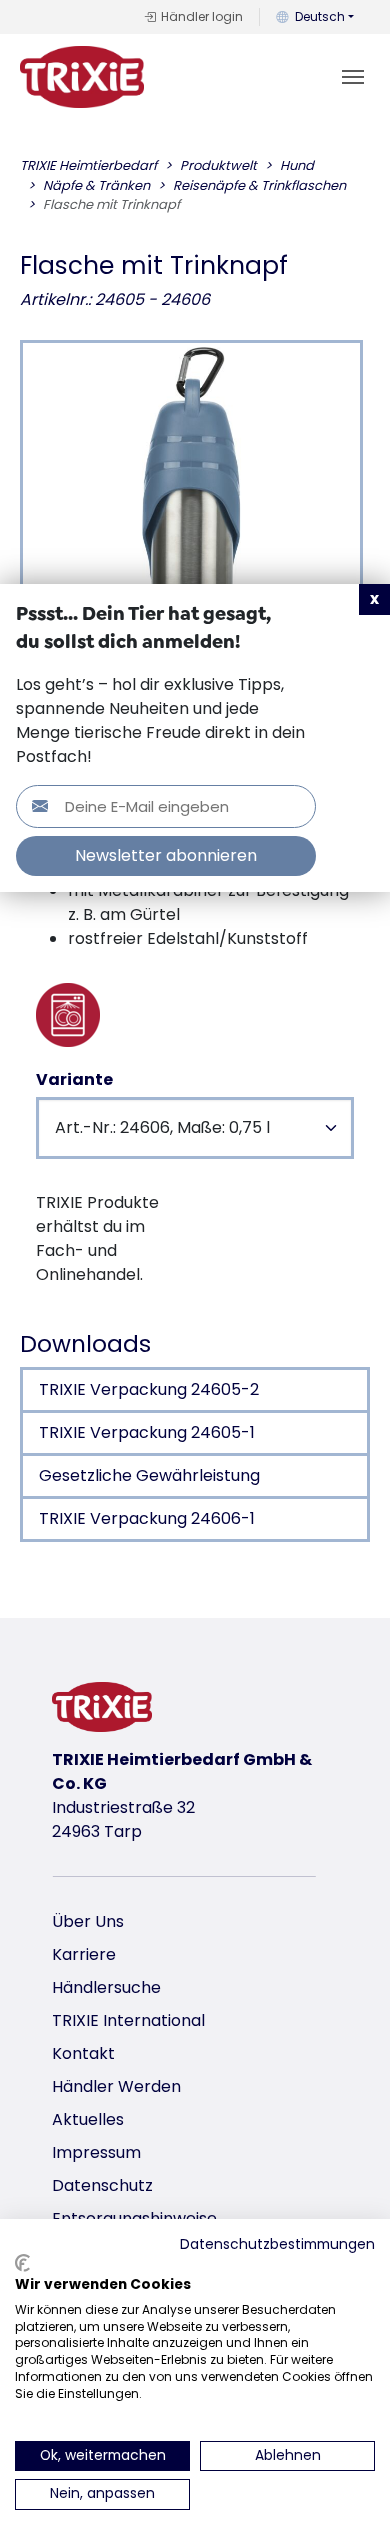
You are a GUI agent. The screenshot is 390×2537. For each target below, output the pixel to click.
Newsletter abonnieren (166, 855)
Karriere (84, 1954)
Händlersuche (106, 1987)
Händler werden (116, 2086)
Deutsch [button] (320, 16)
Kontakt (83, 2053)
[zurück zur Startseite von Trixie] (82, 77)
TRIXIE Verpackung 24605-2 (149, 1389)
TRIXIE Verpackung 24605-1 (147, 1432)
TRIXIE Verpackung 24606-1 (147, 1518)
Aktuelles (88, 2119)
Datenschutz (102, 2185)
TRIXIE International (128, 2020)
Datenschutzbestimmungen (277, 2244)
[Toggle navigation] (353, 77)
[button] (374, 599)
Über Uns (88, 1921)
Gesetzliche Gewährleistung (149, 1475)
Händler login (202, 16)
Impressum (96, 2152)
